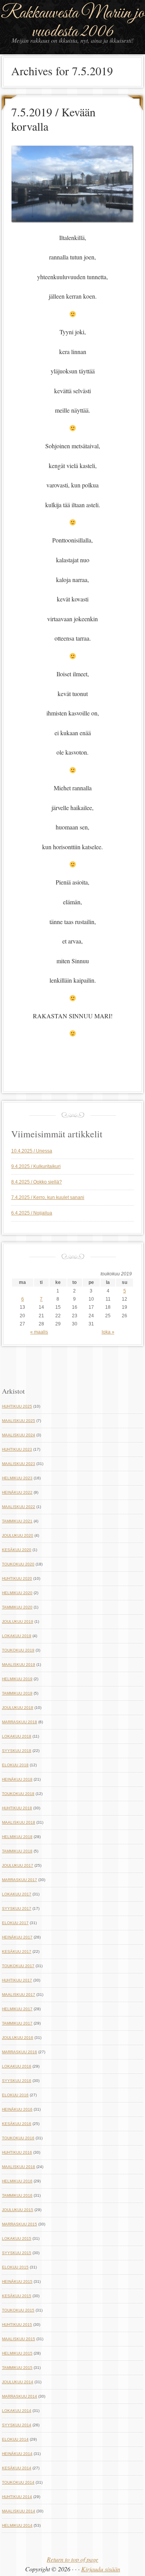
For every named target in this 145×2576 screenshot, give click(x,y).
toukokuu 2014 (18, 2482)
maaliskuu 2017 (19, 1995)
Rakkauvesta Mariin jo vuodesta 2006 (73, 22)
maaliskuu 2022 (19, 1507)
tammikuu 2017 (17, 2023)
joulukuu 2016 (18, 2038)
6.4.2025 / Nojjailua (32, 1213)
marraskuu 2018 (20, 1722)
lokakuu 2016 (17, 2066)
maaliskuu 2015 (19, 2339)
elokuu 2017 (15, 1923)
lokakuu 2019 (17, 1636)
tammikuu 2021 (17, 1521)
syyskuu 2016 (17, 2081)
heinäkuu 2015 (17, 2281)
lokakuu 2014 (17, 2411)
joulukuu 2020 (18, 1535)
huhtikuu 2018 (17, 1808)
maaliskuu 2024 (19, 1435)
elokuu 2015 (15, 2267)
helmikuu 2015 (17, 2353)
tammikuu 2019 (17, 1693)
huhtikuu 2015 (17, 2325)
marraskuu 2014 (20, 2396)
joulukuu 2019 (18, 1621)
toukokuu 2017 (18, 1966)
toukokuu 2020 (18, 1564)
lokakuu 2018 (17, 1736)
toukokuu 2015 (18, 2310)
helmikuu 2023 (17, 1478)
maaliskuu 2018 (19, 1822)
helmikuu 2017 (17, 2009)
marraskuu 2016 (20, 2052)
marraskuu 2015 (20, 2224)
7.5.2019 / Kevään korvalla (53, 119)
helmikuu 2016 (17, 2181)
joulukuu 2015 (18, 2210)
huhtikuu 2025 (17, 1406)
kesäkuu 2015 (17, 2296)
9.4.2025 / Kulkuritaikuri (36, 1166)
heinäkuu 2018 (17, 1779)
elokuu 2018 (15, 1765)
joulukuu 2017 (18, 1865)
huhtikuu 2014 (17, 2497)
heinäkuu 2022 (17, 1492)
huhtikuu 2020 (17, 1578)
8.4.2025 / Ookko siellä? (37, 1182)
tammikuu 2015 (17, 2368)
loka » (108, 1332)
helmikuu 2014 (17, 2525)
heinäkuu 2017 (17, 1937)
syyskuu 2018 (17, 1751)
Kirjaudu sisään (101, 2569)
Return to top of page (72, 2559)
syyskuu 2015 (17, 2253)
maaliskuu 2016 (19, 2167)
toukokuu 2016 (18, 2138)
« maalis (39, 1332)
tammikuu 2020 (17, 1607)
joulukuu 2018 (18, 1708)
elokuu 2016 (15, 2095)
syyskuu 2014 (17, 2425)
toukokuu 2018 (18, 1794)
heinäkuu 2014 (17, 2454)
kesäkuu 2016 (17, 2124)
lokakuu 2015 (17, 2238)
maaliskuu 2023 (19, 1464)
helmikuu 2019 (17, 1679)
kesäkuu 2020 (17, 1550)
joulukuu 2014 (18, 2382)
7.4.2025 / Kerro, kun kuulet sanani (48, 1197)
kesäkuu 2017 (17, 1951)
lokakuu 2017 (17, 1894)
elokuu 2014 (15, 2439)
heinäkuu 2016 (17, 2109)
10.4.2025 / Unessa (32, 1151)
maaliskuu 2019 (19, 1665)
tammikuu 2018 (17, 1851)
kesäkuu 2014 (17, 2468)
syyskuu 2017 (17, 1908)
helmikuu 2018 (17, 1837)
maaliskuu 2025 (19, 1421)
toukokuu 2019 (18, 1650)
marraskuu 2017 (20, 1880)
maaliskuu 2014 (19, 2511)
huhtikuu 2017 (17, 1980)
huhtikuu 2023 (17, 1449)
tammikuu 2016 (17, 2195)
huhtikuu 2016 (17, 2152)
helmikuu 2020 (17, 1593)
